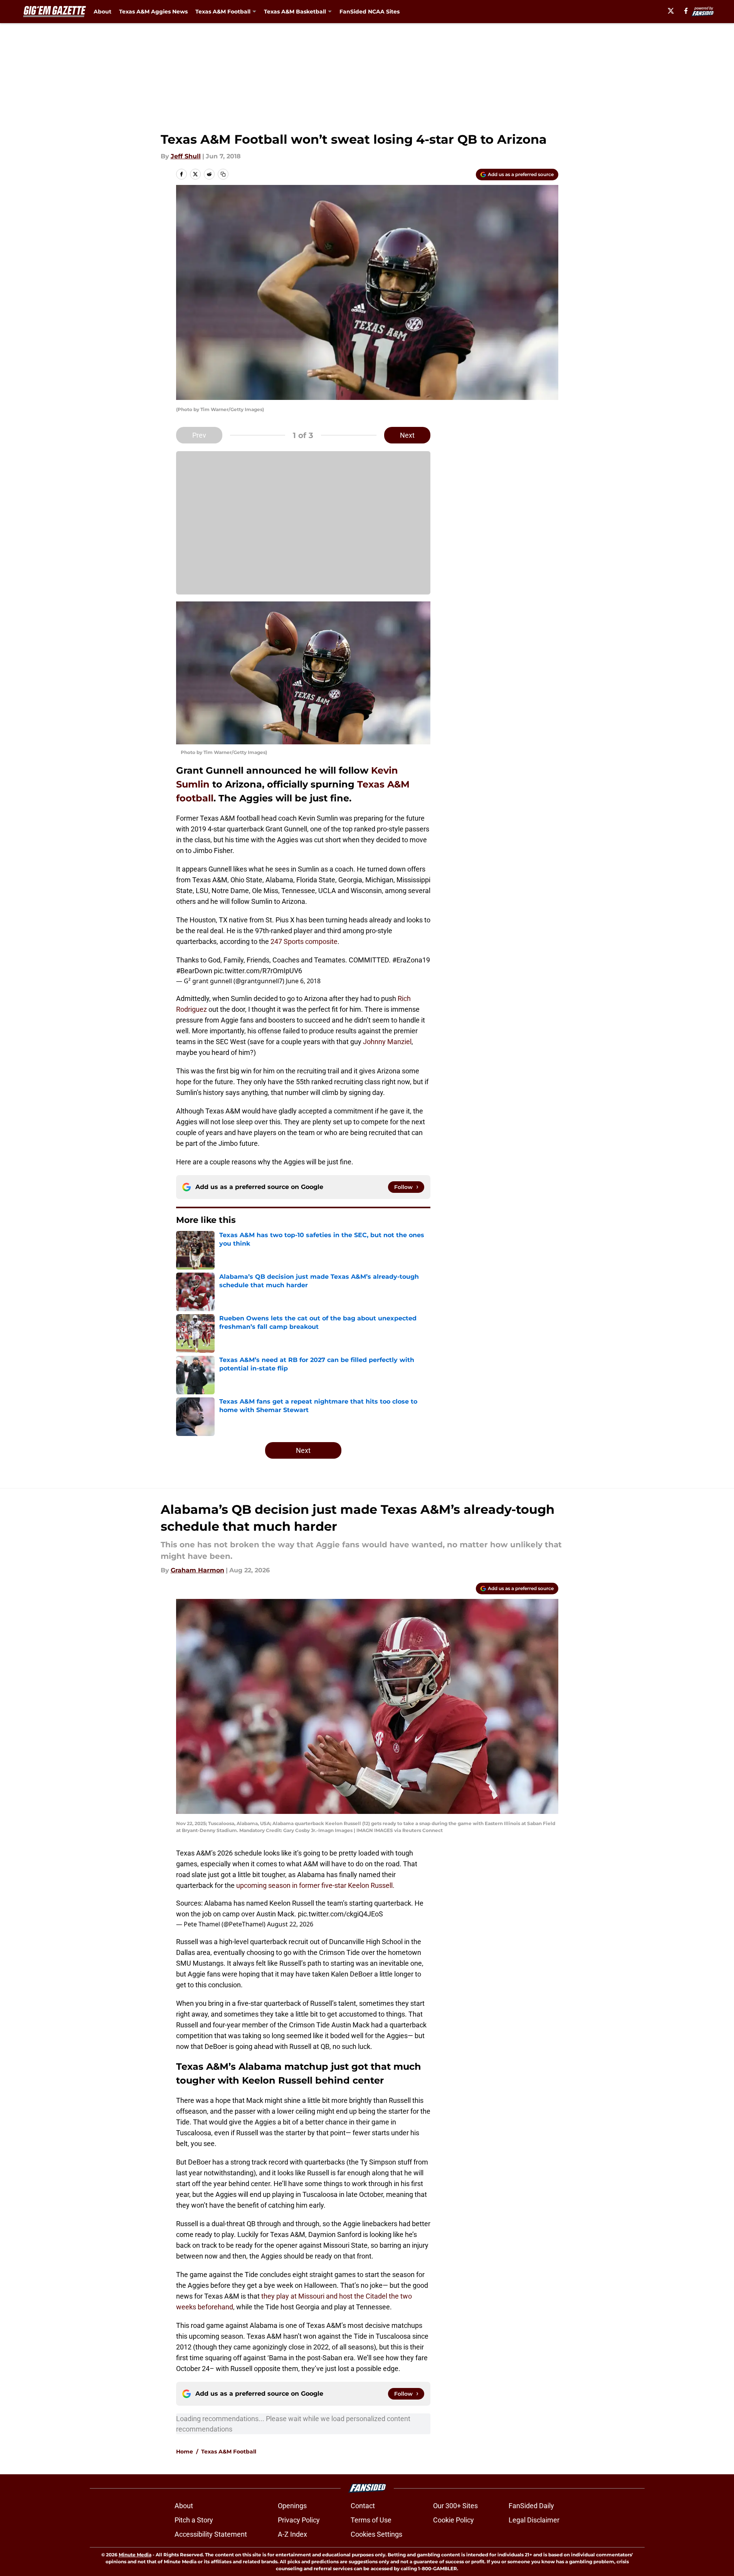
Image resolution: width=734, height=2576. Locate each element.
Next (407, 435)
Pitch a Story (194, 2520)
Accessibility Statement (211, 2534)
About (102, 12)
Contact (363, 2506)
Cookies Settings (376, 2534)
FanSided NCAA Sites (370, 12)
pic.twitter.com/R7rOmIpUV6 (258, 971)
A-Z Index (292, 2534)
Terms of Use (371, 2520)
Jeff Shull (186, 156)
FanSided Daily (531, 2506)
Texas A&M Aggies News (153, 12)
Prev (199, 435)
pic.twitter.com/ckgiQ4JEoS (340, 1914)
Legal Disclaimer (534, 2520)
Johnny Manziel (387, 1042)
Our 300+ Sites (455, 2506)
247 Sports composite (304, 941)
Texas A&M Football (229, 2452)
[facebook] (686, 11)
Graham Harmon (197, 1570)
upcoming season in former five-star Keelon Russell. (315, 1885)
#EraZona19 (411, 960)
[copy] (223, 174)
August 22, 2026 (290, 1924)
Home (185, 2452)
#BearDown (194, 971)
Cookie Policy (454, 2520)
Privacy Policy (299, 2520)
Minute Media (135, 2555)
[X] (671, 11)
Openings (292, 2506)
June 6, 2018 (303, 981)
